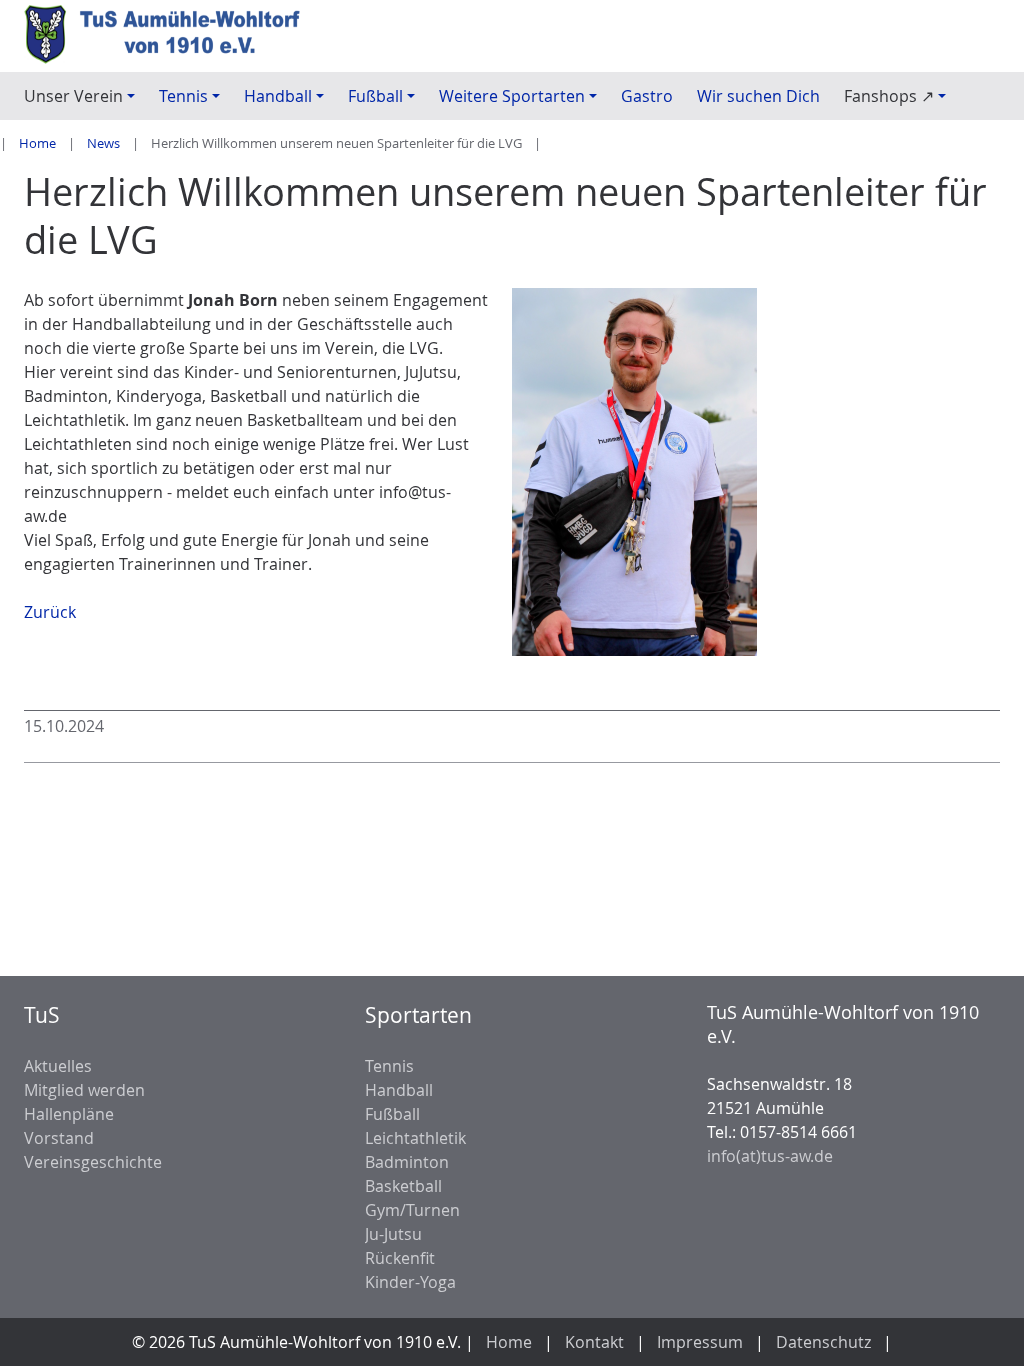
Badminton (407, 1162)
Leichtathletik (415, 1138)
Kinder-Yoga (410, 1282)
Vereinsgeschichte (93, 1162)
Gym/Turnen (412, 1210)
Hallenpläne (69, 1114)
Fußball (392, 1114)
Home (37, 143)
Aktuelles (58, 1066)
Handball (399, 1090)
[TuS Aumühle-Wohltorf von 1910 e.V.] (170, 36)
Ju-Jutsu (393, 1234)
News (103, 143)
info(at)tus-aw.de (770, 1156)
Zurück (50, 612)
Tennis (389, 1066)
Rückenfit (400, 1258)
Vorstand (59, 1138)
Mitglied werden (84, 1090)
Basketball (403, 1186)
